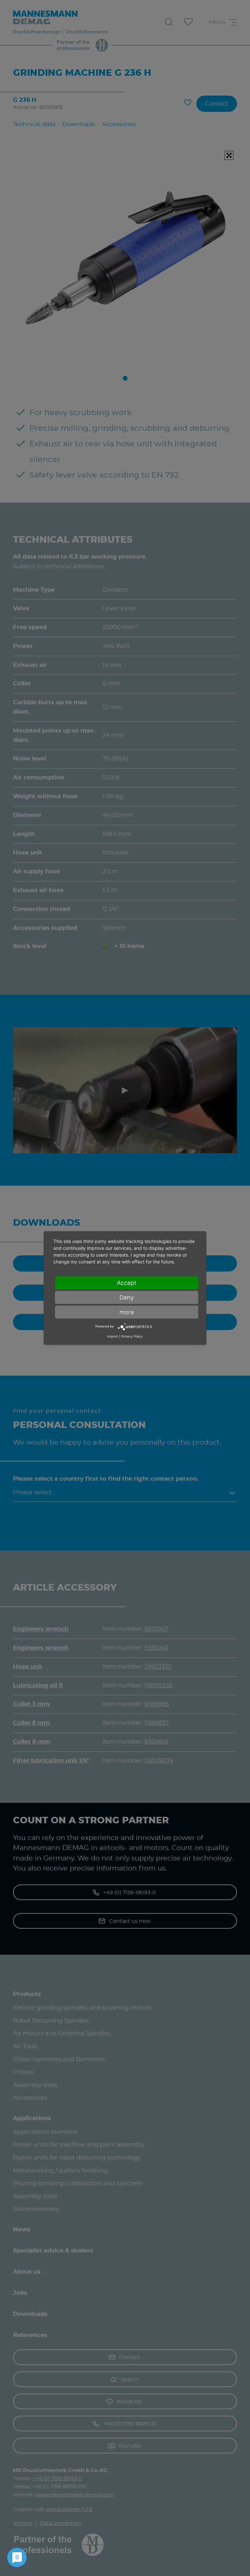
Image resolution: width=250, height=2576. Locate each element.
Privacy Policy (132, 1336)
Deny (127, 1297)
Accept (127, 1282)
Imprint (113, 1336)
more (127, 1312)
